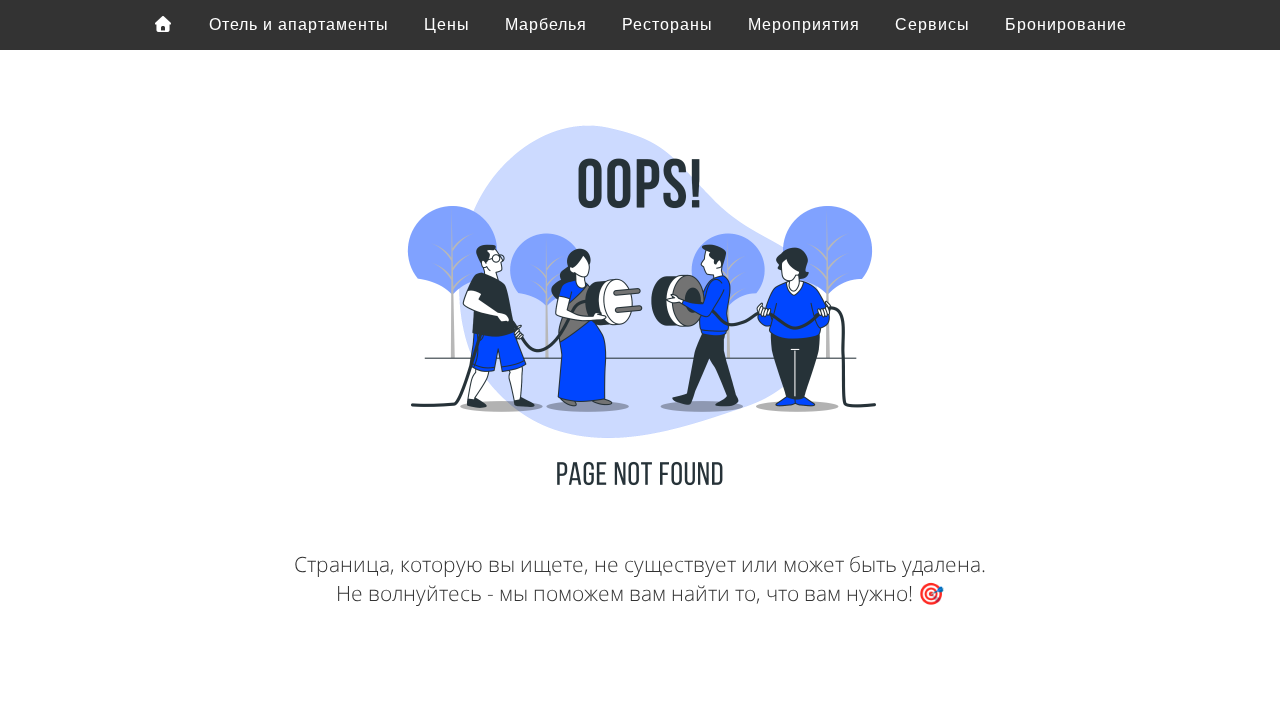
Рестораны (667, 24)
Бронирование (1066, 24)
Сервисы (932, 24)
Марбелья (546, 24)
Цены (447, 24)
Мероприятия (804, 24)
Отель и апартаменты (299, 24)
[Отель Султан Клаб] (164, 25)
